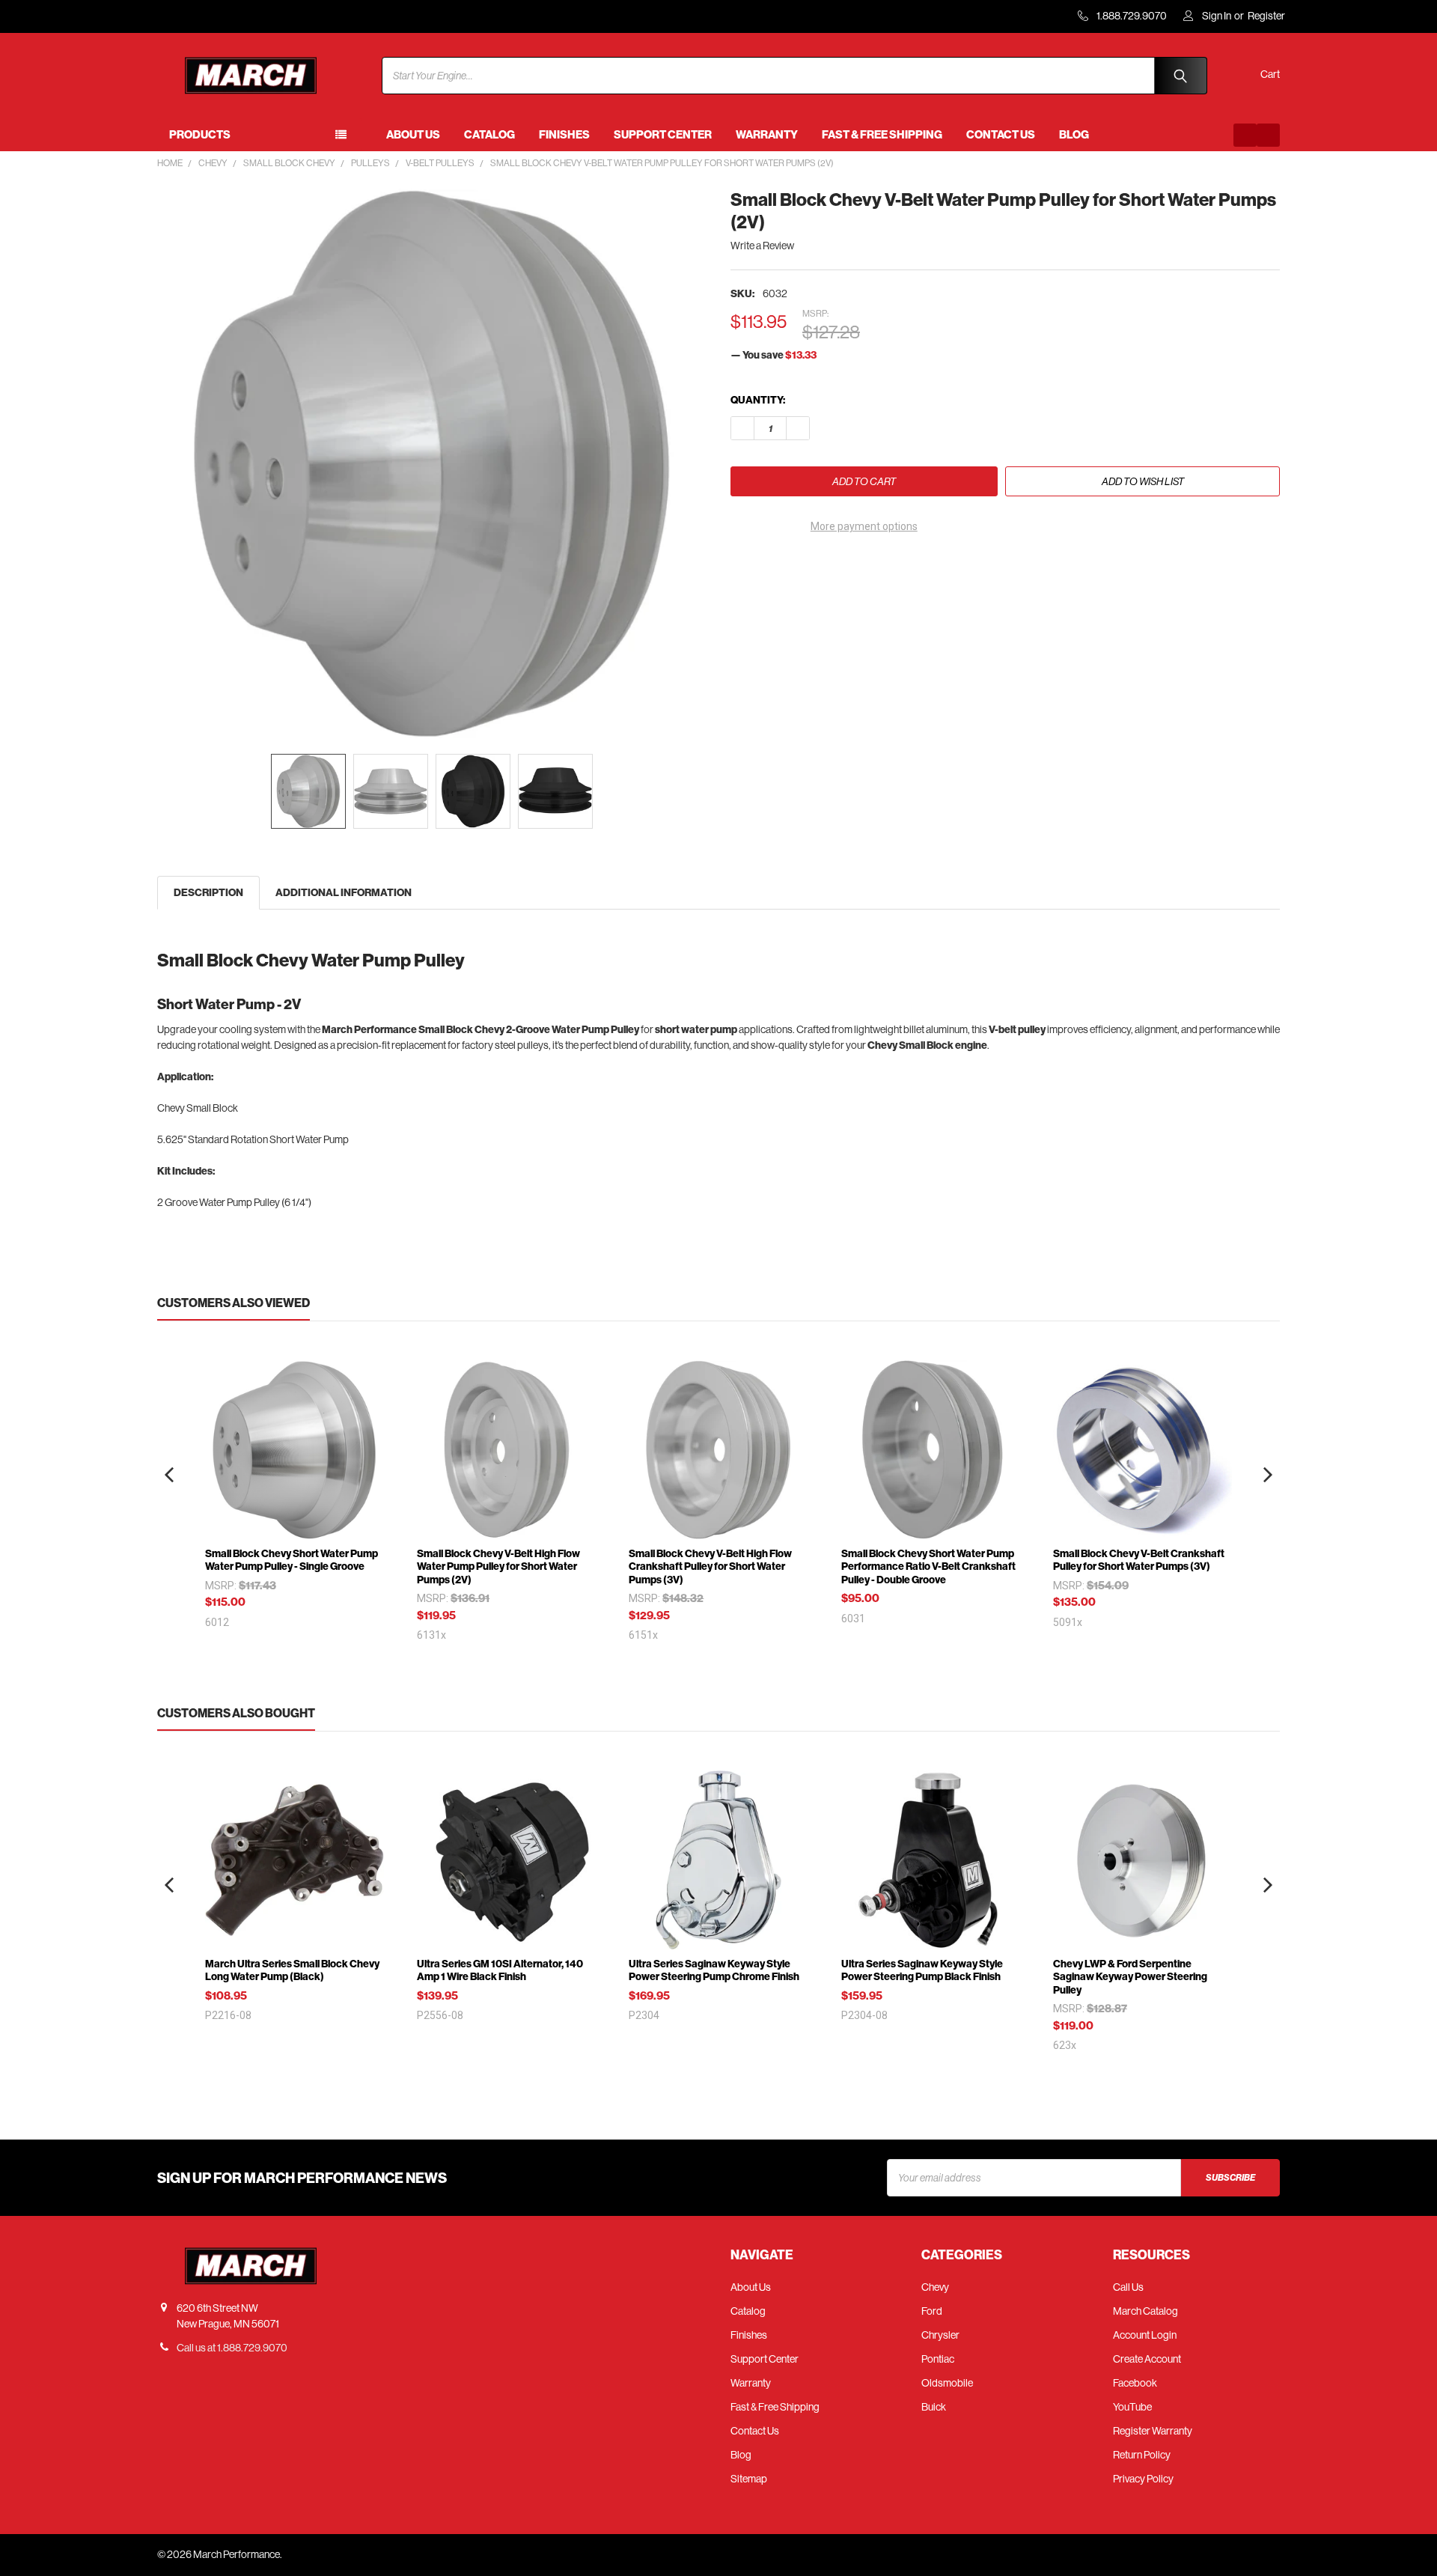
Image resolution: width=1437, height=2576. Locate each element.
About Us (413, 135)
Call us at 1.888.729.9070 (232, 2348)
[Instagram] (1268, 135)
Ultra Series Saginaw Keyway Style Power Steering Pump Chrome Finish (714, 1971)
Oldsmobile (947, 2383)
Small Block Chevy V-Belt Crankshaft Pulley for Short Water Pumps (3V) (1139, 1560)
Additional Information (344, 893)
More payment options (864, 526)
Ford (932, 2311)
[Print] (796, 569)
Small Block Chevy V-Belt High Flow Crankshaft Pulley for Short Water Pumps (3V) (710, 1567)
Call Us (1128, 2287)
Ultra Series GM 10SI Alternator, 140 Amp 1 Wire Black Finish (500, 1971)
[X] (823, 569)
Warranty (767, 135)
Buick (934, 2407)
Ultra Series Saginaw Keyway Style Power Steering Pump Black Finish (922, 1971)
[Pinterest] (850, 569)
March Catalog (1145, 2311)
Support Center (663, 135)
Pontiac (938, 2359)
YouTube (1132, 2407)
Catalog (489, 135)
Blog (1074, 135)
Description (208, 893)
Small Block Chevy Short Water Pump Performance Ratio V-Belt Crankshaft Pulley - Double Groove (928, 1567)
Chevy (935, 2287)
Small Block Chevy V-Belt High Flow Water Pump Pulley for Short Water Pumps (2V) (498, 1567)
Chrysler (940, 2335)
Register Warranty (1153, 2431)
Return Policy (1142, 2455)
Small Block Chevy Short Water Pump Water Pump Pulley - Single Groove (292, 1560)
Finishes (564, 135)
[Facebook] (1245, 135)
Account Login (1145, 2335)
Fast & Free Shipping (882, 135)
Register (1266, 16)
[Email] (769, 569)
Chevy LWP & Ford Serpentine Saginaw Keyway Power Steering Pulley (1130, 1977)
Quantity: (758, 400)
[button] (169, 1475)
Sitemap (749, 2479)
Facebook (1135, 2383)
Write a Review (762, 246)
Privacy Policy (1143, 2479)
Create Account (1147, 2359)
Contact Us (1001, 135)
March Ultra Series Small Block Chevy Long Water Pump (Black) (292, 1971)
